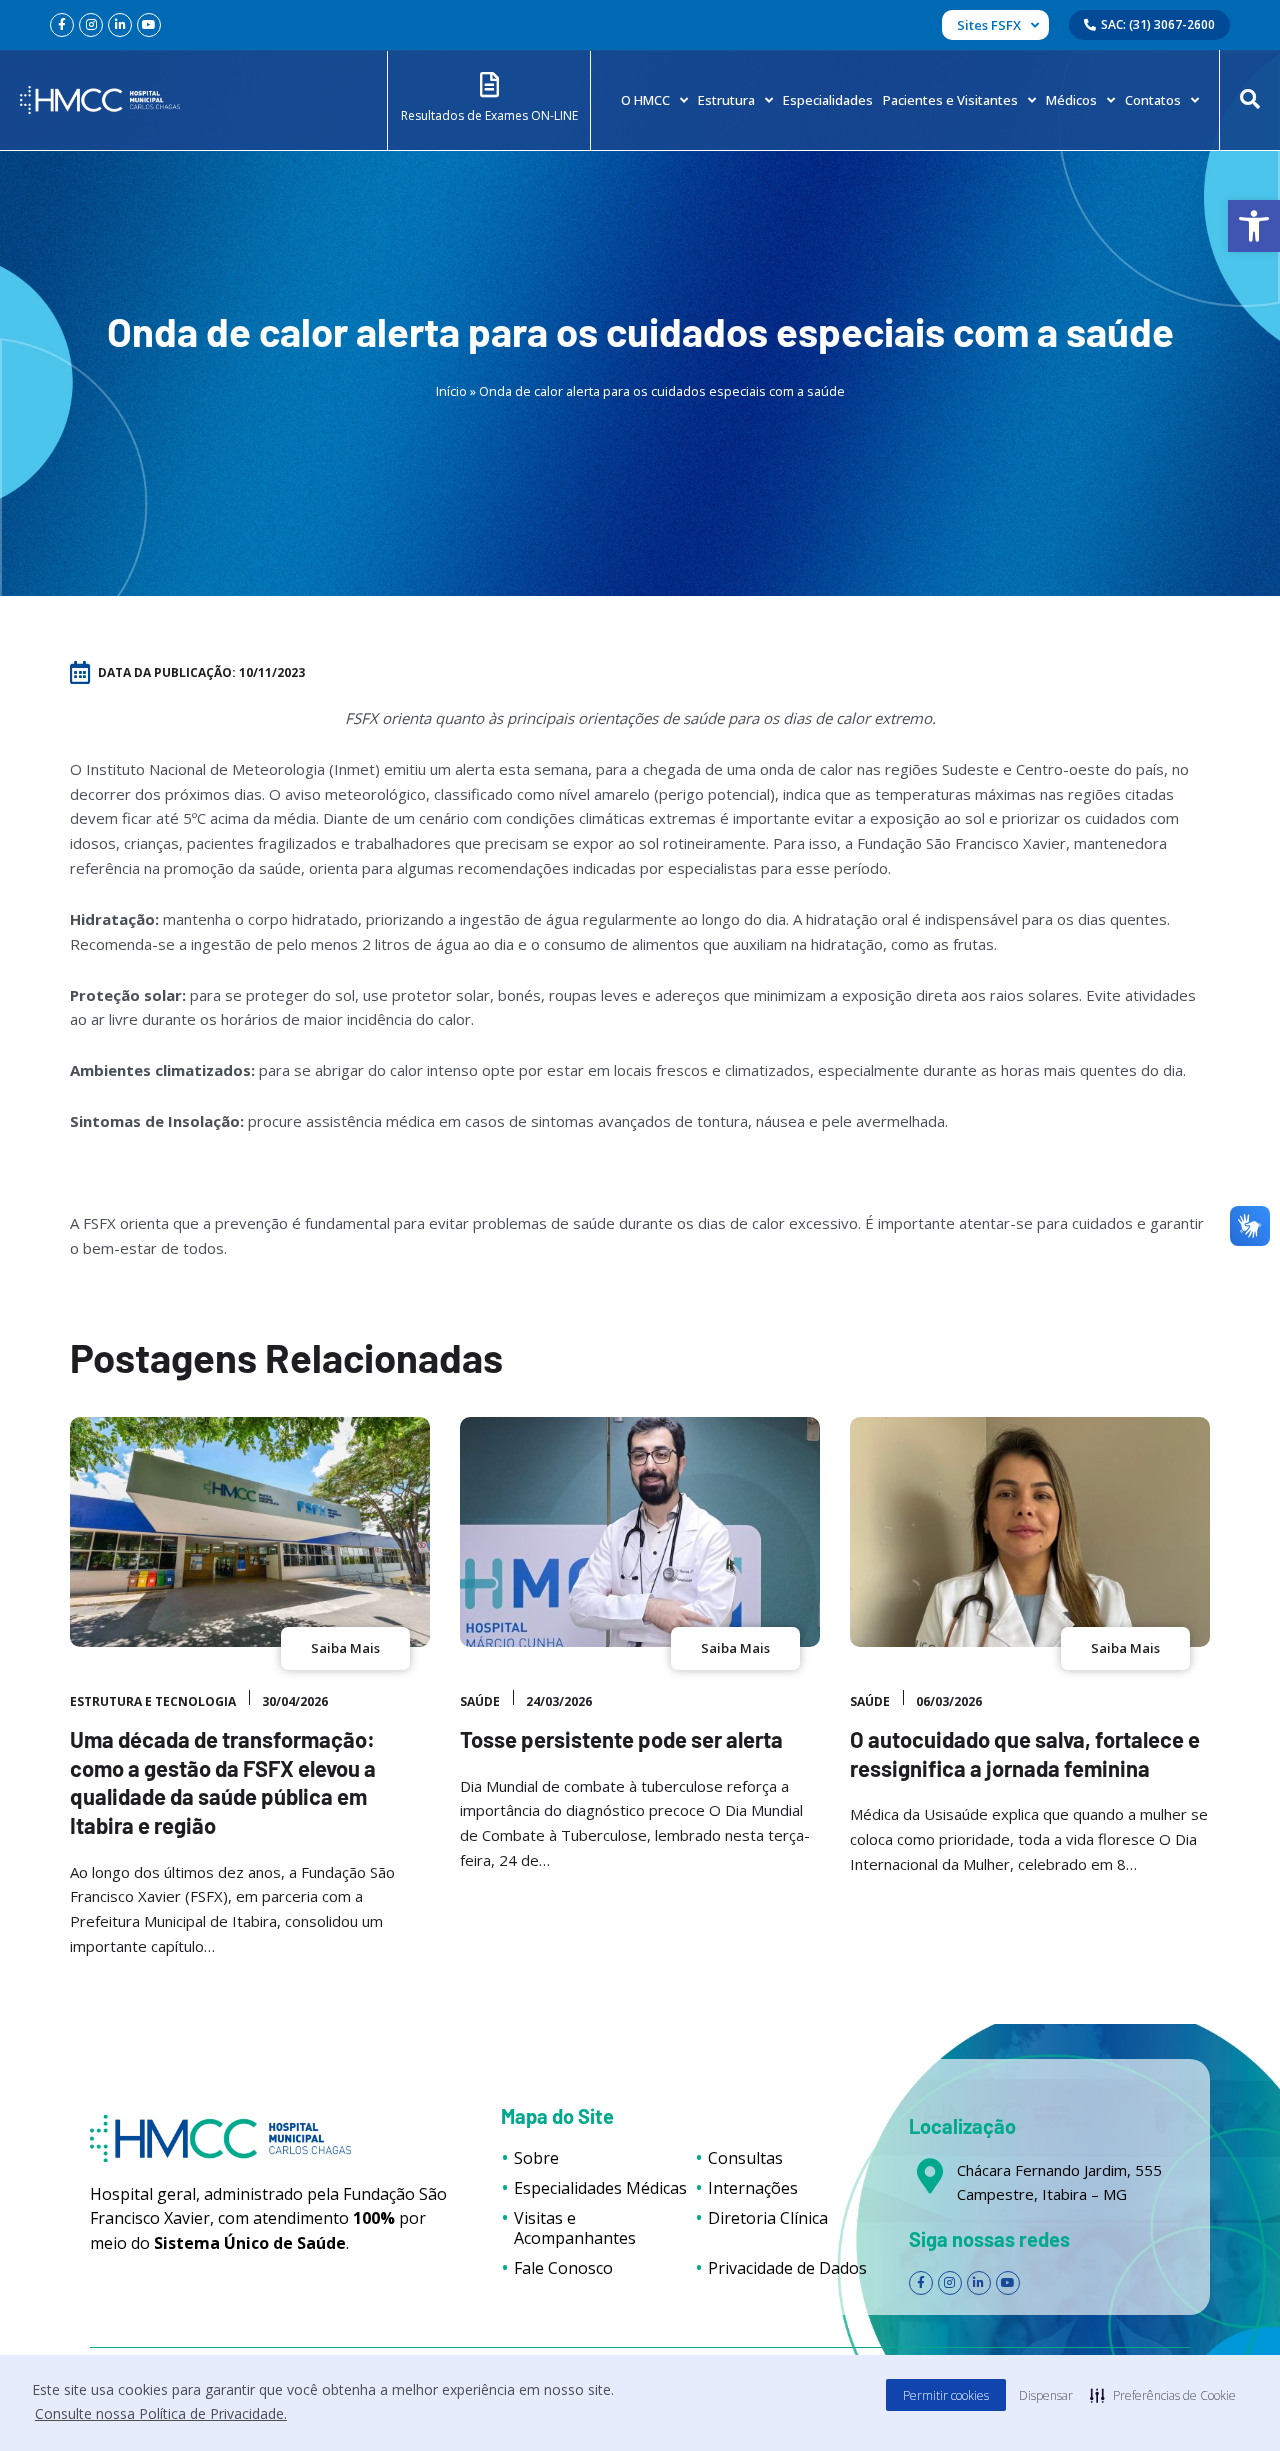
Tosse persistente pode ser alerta (621, 1739)
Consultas (745, 2158)
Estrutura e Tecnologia (153, 1701)
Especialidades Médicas (600, 2188)
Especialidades (828, 100)
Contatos (1153, 100)
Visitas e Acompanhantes (575, 2228)
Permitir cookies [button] (946, 2395)
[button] (1254, 226)
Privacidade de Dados (787, 2268)
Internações (753, 2188)
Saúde (480, 1701)
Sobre (536, 2158)
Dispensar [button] (1046, 2395)
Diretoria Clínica (768, 2218)
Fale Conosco (563, 2268)
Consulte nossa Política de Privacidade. (161, 2413)
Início (451, 391)
